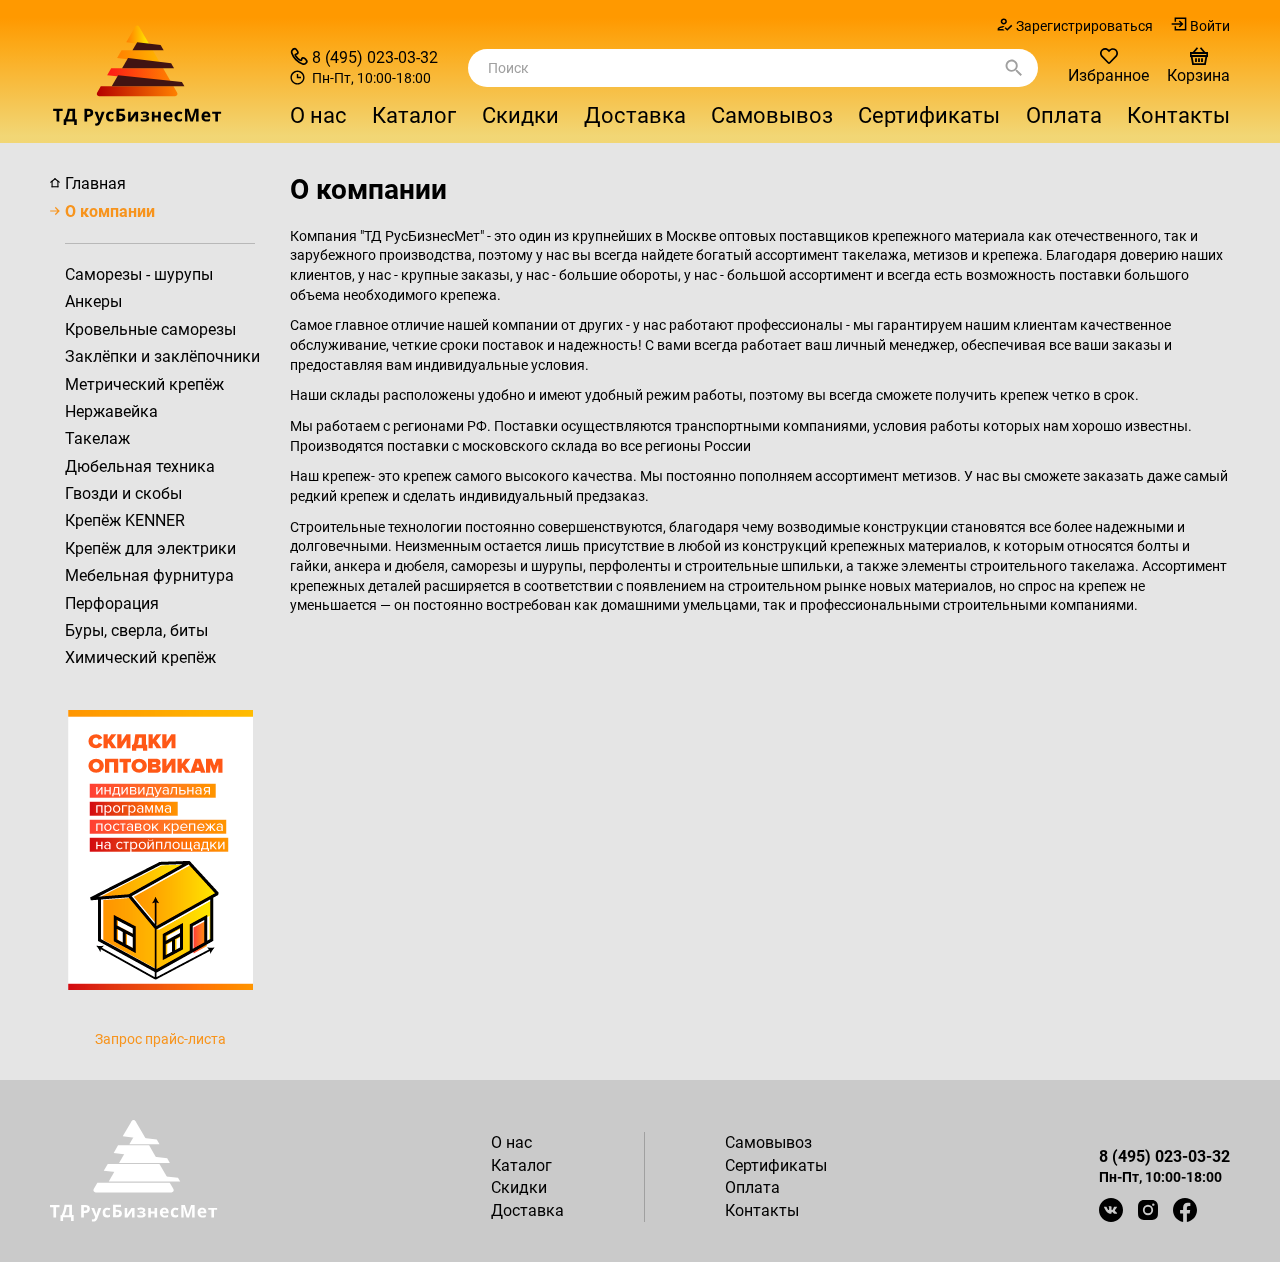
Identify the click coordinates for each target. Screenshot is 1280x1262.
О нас (318, 115)
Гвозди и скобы (123, 493)
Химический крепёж (140, 657)
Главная (95, 183)
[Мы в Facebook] (1185, 1210)
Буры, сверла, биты (136, 630)
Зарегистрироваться (1084, 26)
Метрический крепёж (144, 384)
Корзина (1198, 75)
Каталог (521, 1165)
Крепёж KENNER (125, 520)
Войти (1210, 26)
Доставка (635, 115)
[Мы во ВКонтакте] (1111, 1210)
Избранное (1108, 75)
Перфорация (112, 603)
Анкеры (93, 301)
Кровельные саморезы (150, 329)
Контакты (1178, 115)
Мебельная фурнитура (149, 575)
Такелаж (97, 438)
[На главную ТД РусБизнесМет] (160, 75)
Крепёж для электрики (150, 548)
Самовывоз (772, 115)
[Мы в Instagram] (1148, 1210)
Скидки (520, 115)
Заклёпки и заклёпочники (162, 356)
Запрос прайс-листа (160, 1039)
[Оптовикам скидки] (160, 849)
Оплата (1064, 115)
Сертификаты (929, 115)
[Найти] (1014, 68)
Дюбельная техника (140, 466)
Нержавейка (111, 411)
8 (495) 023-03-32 (375, 57)
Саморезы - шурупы (139, 274)
